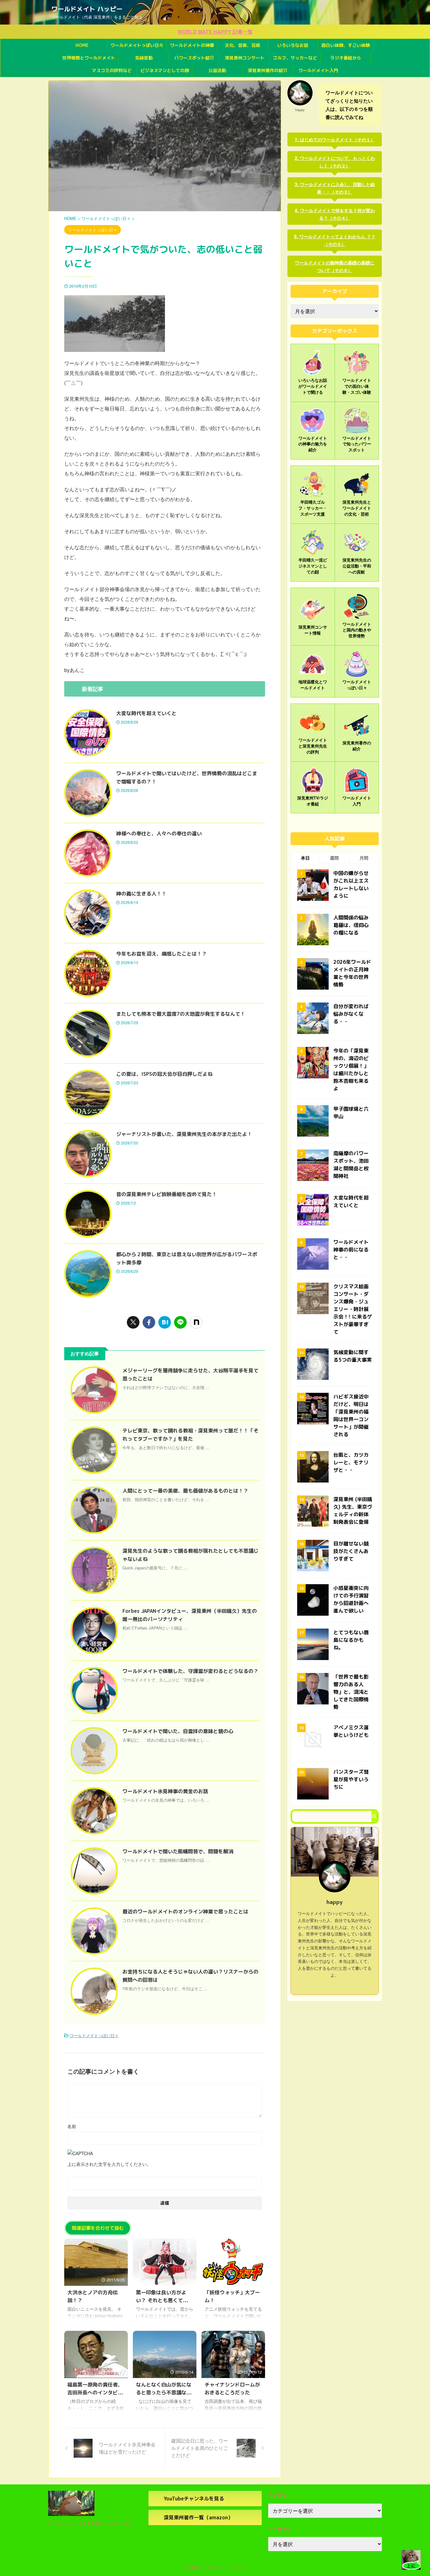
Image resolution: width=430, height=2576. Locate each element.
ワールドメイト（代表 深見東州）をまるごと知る (90, 2523)
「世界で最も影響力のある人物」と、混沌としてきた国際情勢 (351, 1692)
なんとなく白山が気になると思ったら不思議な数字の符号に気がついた (164, 2392)
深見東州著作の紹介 (268, 70)
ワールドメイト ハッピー (87, 9)
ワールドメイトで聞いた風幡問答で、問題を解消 (178, 1851)
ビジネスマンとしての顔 (165, 70)
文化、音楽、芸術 (242, 45)
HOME (82, 45)
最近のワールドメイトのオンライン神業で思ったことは (185, 1912)
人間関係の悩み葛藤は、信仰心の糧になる (351, 925)
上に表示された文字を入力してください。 (109, 2164)
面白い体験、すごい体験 (346, 45)
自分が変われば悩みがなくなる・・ (351, 1014)
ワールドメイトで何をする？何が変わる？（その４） (337, 214)
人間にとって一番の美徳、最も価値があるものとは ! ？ (185, 1491)
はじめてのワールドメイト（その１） (337, 139)
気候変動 (144, 58)
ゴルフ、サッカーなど (295, 58)
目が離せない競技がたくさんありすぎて (351, 1551)
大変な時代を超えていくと (146, 713)
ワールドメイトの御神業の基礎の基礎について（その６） (335, 266)
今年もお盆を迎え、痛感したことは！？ (161, 954)
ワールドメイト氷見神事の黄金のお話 (165, 1791)
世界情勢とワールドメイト (89, 58)
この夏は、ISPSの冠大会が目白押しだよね (164, 1074)
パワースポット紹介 (194, 58)
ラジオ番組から (346, 58)
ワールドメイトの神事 (192, 45)
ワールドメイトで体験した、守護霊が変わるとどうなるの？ (190, 1671)
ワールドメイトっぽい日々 (137, 45)
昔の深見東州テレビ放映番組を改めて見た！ (167, 1194)
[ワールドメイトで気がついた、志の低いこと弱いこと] (165, 1322)
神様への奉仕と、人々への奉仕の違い (159, 833)
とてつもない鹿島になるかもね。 (351, 1640)
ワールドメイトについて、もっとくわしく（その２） (337, 162)
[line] (180, 1322)
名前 (72, 2126)
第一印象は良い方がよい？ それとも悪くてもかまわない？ (164, 2300)
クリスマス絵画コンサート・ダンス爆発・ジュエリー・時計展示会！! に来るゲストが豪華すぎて (353, 1309)
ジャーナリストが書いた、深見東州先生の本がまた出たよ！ (184, 1134)
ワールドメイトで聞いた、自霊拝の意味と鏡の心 (178, 1731)
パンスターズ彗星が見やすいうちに (351, 1779)
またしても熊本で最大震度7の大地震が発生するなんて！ (181, 1014)
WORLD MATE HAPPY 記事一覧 (215, 32)
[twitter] (133, 1322)
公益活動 (217, 70)
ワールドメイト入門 (318, 70)
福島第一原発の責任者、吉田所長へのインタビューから (95, 2392)
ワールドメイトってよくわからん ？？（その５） (337, 240)
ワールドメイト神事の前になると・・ (351, 1250)
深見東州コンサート (245, 58)
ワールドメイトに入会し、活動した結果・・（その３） (337, 188)
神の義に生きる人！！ (141, 894)
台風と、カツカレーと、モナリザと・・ (351, 1462)
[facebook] (149, 1322)
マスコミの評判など (112, 70)
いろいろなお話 (293, 45)
